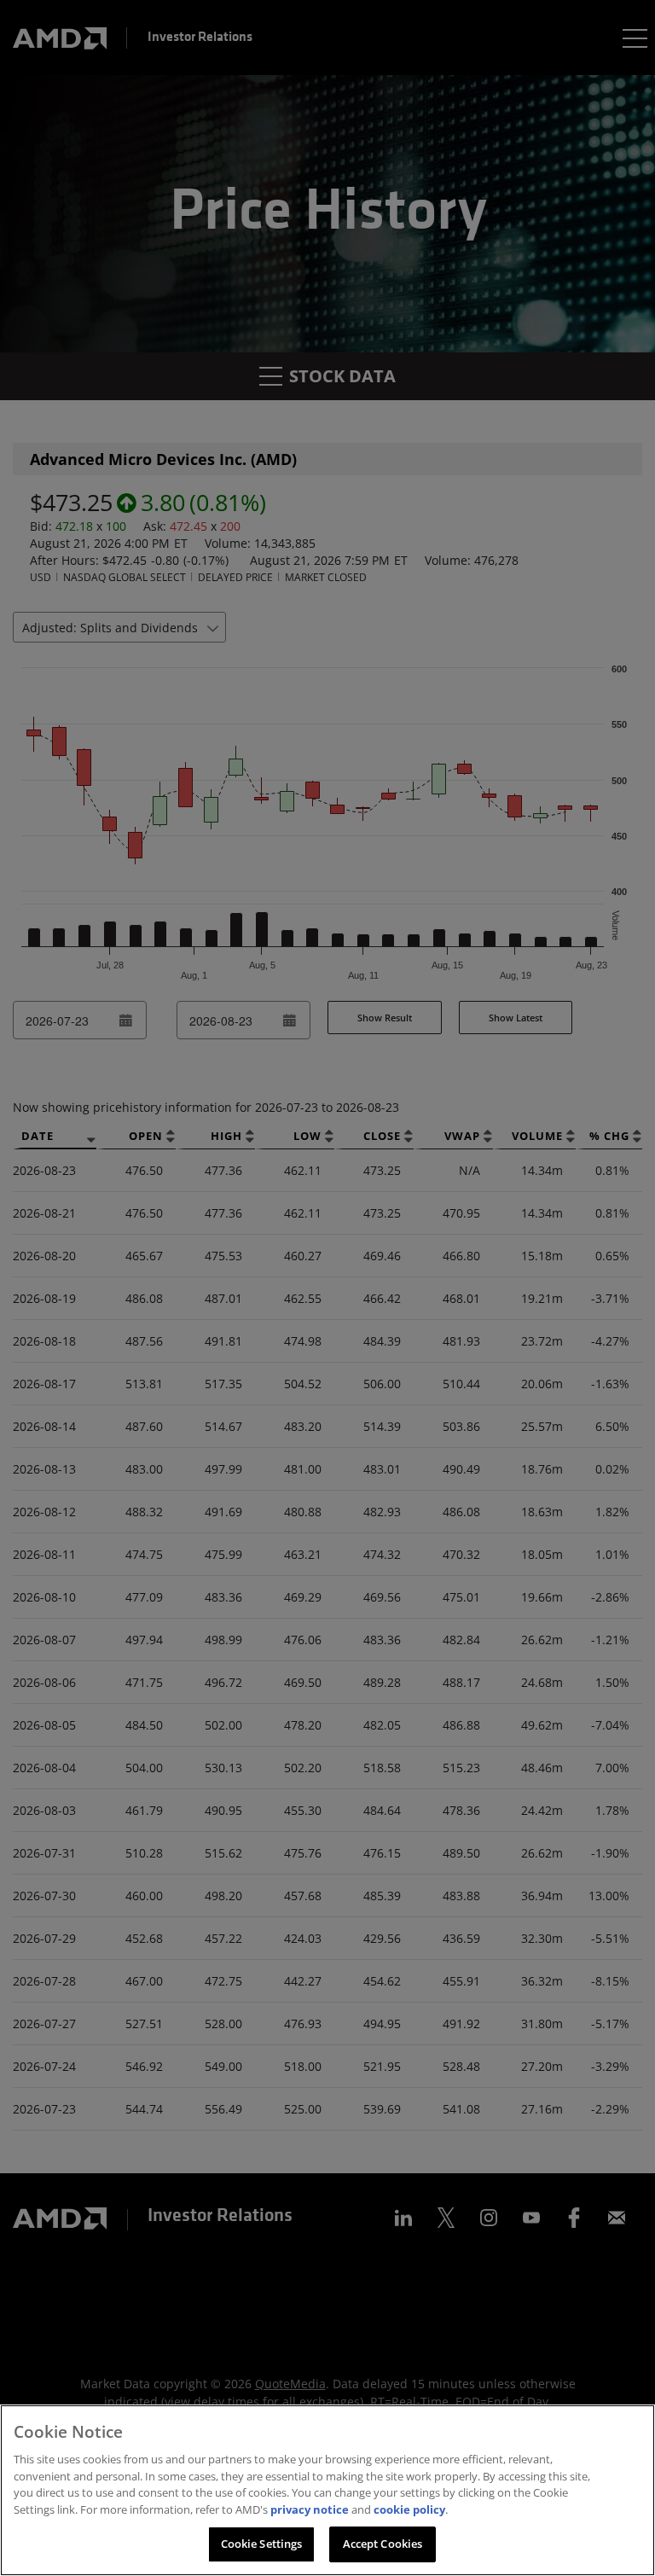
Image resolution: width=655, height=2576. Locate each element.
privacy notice (310, 2509)
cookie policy (409, 2509)
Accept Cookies (383, 2544)
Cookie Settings (262, 2544)
